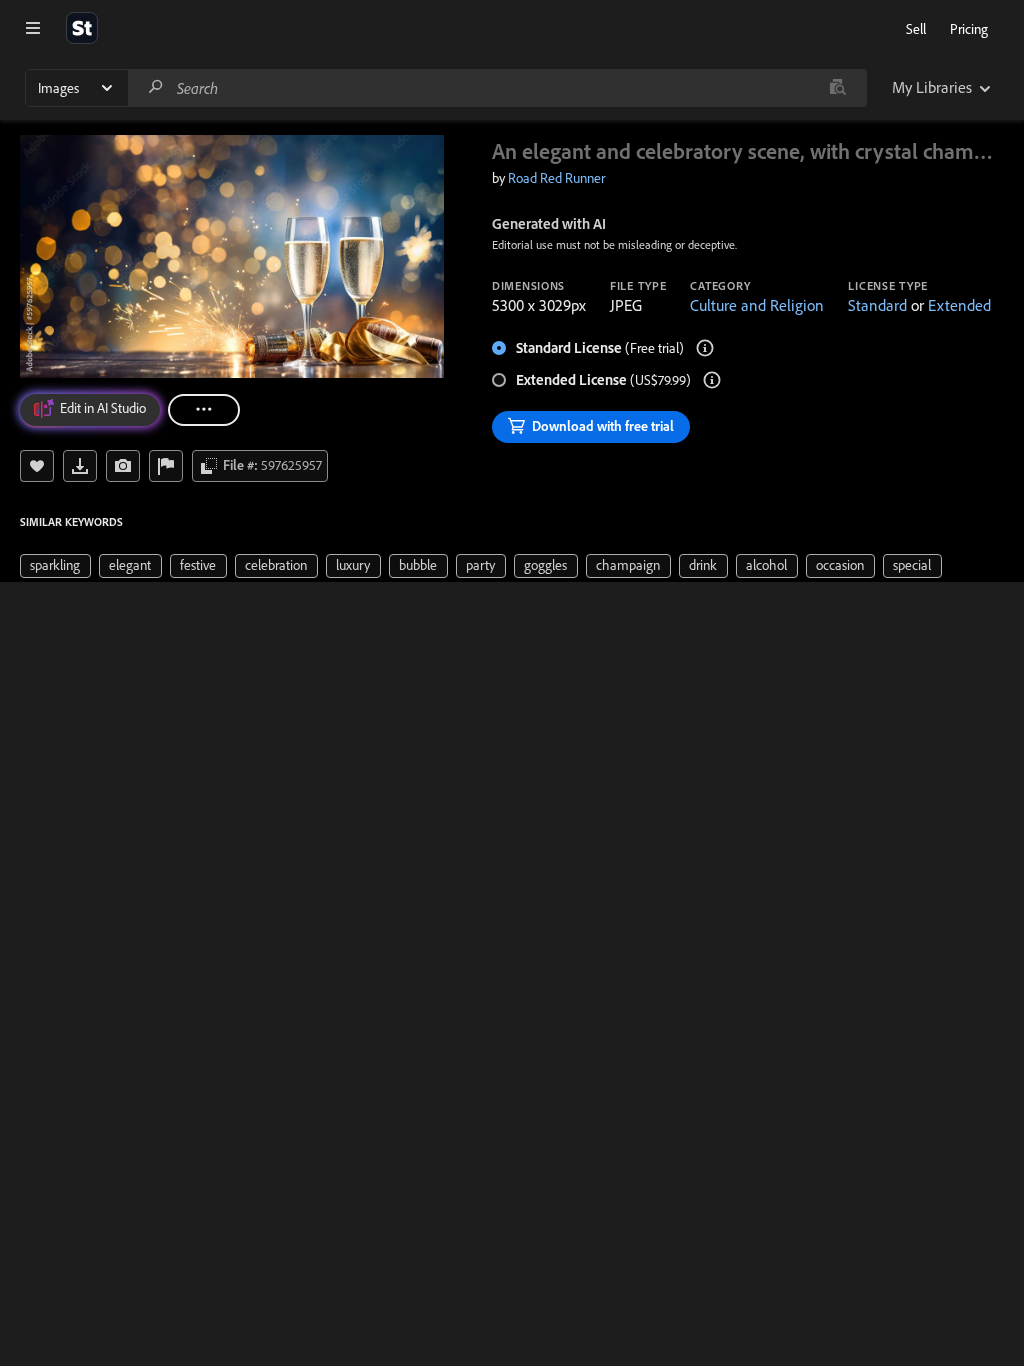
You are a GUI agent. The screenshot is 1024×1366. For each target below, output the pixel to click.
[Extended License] (712, 380)
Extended (959, 305)
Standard (877, 305)
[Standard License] (705, 348)
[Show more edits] (204, 410)
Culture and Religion (757, 305)
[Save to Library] (37, 466)
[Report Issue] (166, 466)
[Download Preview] (80, 466)
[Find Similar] (123, 466)
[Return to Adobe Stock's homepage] (82, 28)
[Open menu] (33, 28)
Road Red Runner (556, 178)
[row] (55, 566)
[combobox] (497, 88)
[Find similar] (837, 88)
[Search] (156, 87)
